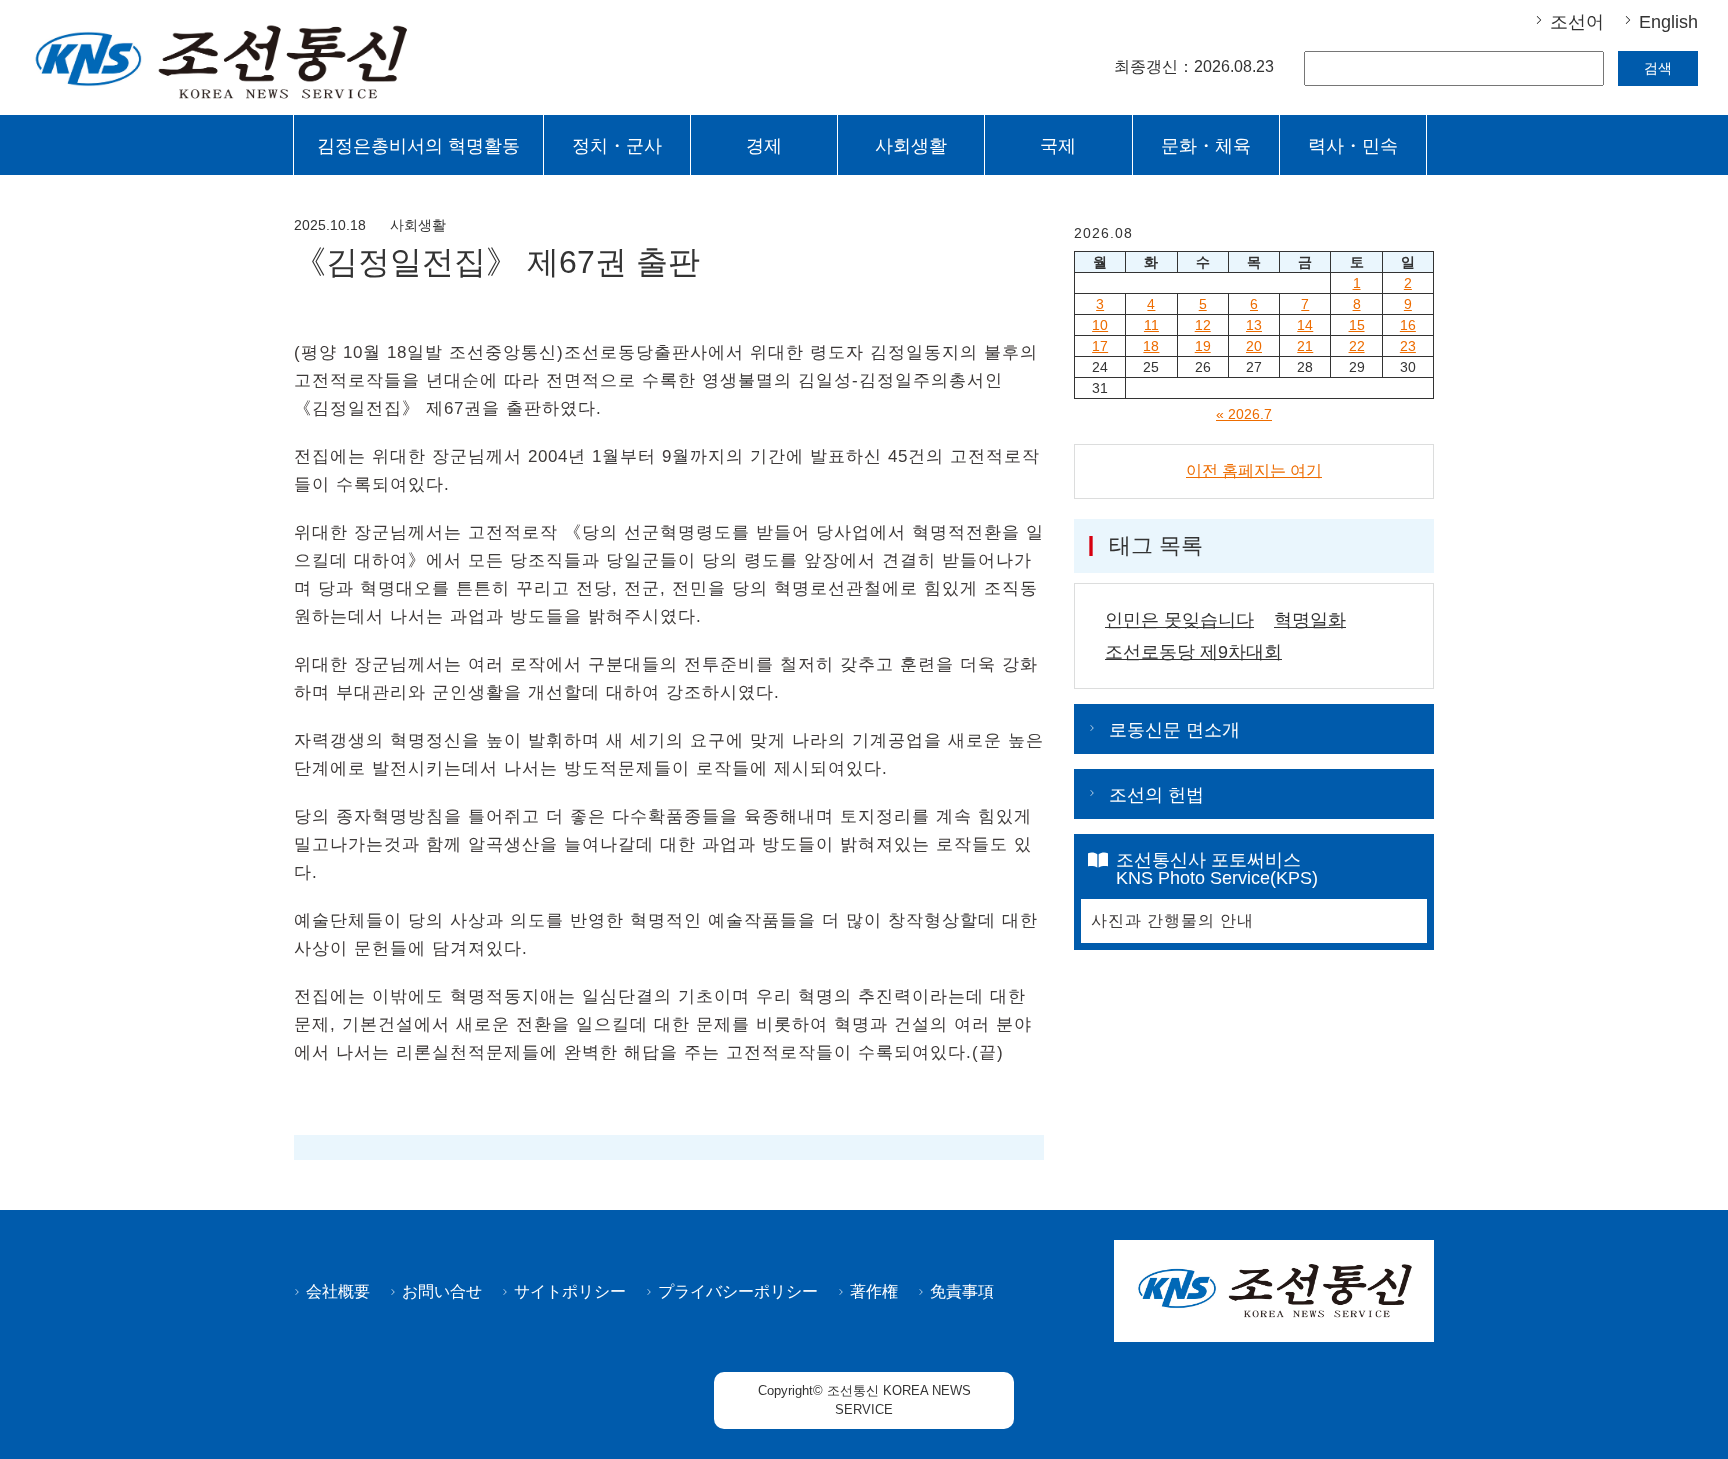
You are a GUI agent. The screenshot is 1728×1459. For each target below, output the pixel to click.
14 (1305, 325)
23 (1408, 346)
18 (1151, 346)
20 (1254, 346)
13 (1254, 325)
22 (1357, 346)
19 (1203, 346)
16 (1408, 325)
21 (1305, 346)
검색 (1658, 68)
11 (1151, 325)
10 (1100, 325)
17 (1100, 346)
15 (1357, 325)
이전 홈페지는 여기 (1254, 470)
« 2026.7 (1244, 414)
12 (1203, 325)
